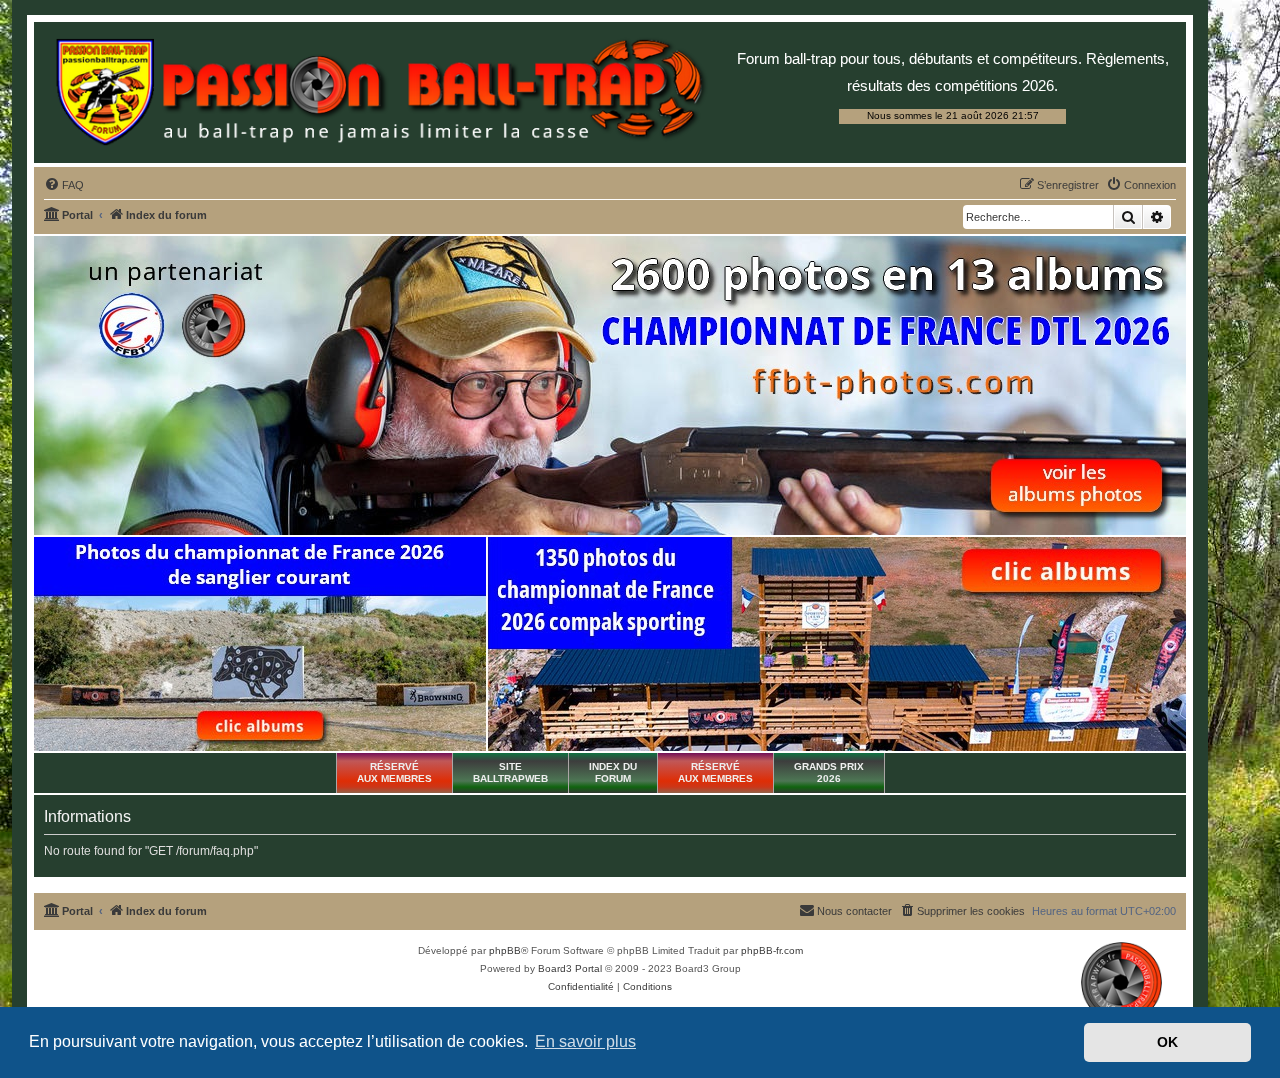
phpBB (505, 950)
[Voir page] (260, 644)
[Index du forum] (380, 92)
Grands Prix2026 (829, 772)
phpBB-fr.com (772, 950)
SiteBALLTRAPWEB (510, 772)
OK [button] (1167, 1042)
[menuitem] (64, 185)
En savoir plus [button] (585, 1041)
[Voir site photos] (610, 385)
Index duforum (613, 772)
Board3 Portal (570, 968)
